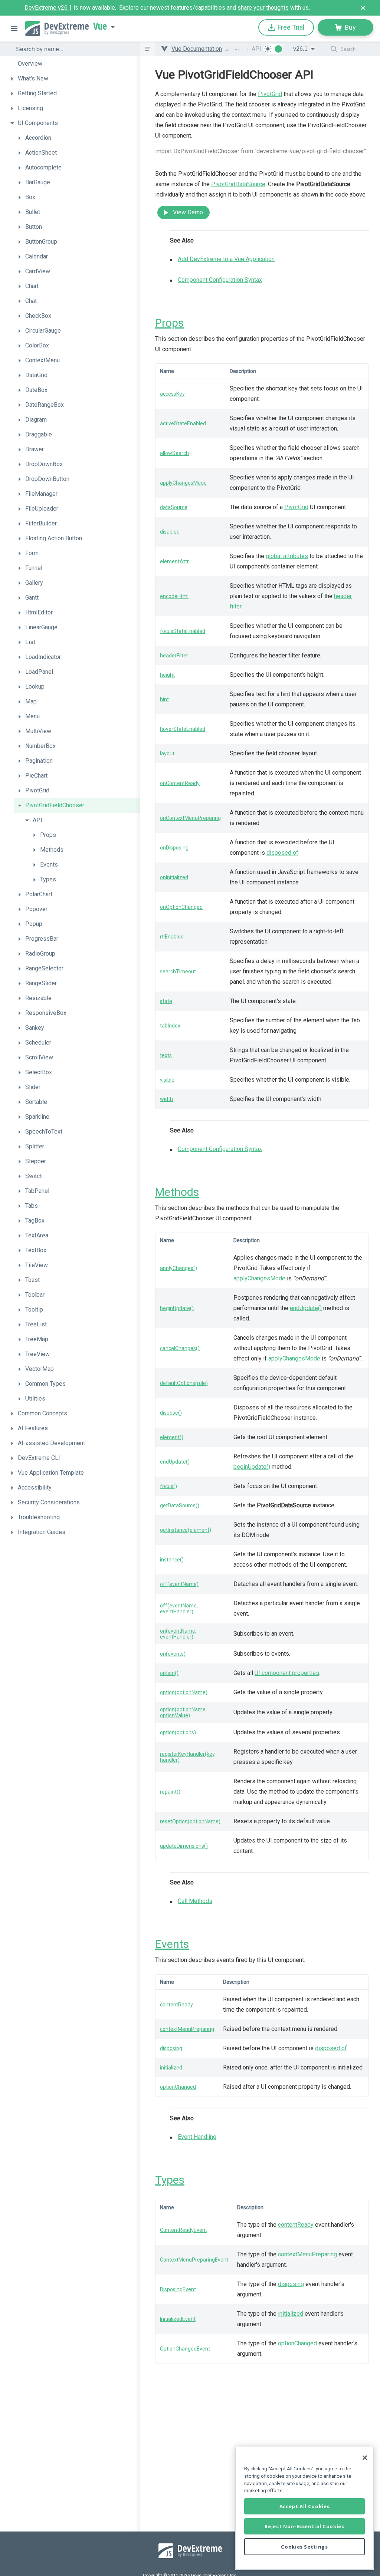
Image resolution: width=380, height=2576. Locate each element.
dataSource (174, 507)
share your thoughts (263, 8)
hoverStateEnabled (183, 729)
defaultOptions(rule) (184, 1383)
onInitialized (174, 877)
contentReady (176, 2005)
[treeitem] (73, 64)
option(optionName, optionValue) (183, 1712)
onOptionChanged (181, 907)
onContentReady (180, 783)
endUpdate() (306, 1308)
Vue (100, 26)
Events (172, 1944)
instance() (172, 1560)
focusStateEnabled (183, 631)
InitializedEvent (178, 2319)
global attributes (287, 556)
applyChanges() (178, 1268)
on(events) (173, 1654)
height (167, 675)
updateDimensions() (184, 1846)
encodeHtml (174, 596)
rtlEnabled (172, 937)
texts (166, 1055)
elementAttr (174, 561)
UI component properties (287, 1673)
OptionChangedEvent (185, 2349)
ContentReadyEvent (184, 2230)
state (166, 1001)
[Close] (365, 2458)
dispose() (171, 1413)
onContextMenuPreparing (190, 818)
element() (172, 1437)
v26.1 (300, 49)
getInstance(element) (186, 1530)
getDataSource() (180, 1505)
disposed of (282, 853)
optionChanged (178, 2087)
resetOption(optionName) (190, 1821)
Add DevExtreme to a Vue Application (226, 259)
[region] (304, 2508)
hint (164, 699)
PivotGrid (270, 94)
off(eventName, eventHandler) (179, 1609)
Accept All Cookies (305, 2506)
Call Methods (195, 1901)
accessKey (172, 394)
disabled (170, 532)
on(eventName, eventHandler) (178, 1634)
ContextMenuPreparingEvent (194, 2260)
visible (167, 1080)
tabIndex (170, 1026)
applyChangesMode (183, 483)
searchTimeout (178, 972)
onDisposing (174, 848)
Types (170, 2180)
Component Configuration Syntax (220, 280)
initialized (171, 2068)
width (166, 1099)
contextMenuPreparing (187, 2029)
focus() (168, 1486)
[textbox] (73, 49)
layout (167, 753)
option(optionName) (184, 1692)
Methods (177, 1192)
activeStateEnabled (183, 423)
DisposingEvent (178, 2289)
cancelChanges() (180, 1348)
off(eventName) (179, 1584)
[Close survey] (363, 8)
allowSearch (174, 453)
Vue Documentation (197, 49)
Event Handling (197, 2137)
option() (169, 1673)
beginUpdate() (177, 1308)
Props (169, 323)
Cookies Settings (304, 2547)
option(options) (178, 1732)
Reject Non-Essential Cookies (304, 2526)
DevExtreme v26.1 (48, 8)
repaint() (170, 1792)
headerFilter (174, 656)
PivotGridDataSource (238, 184)
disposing (171, 2048)
